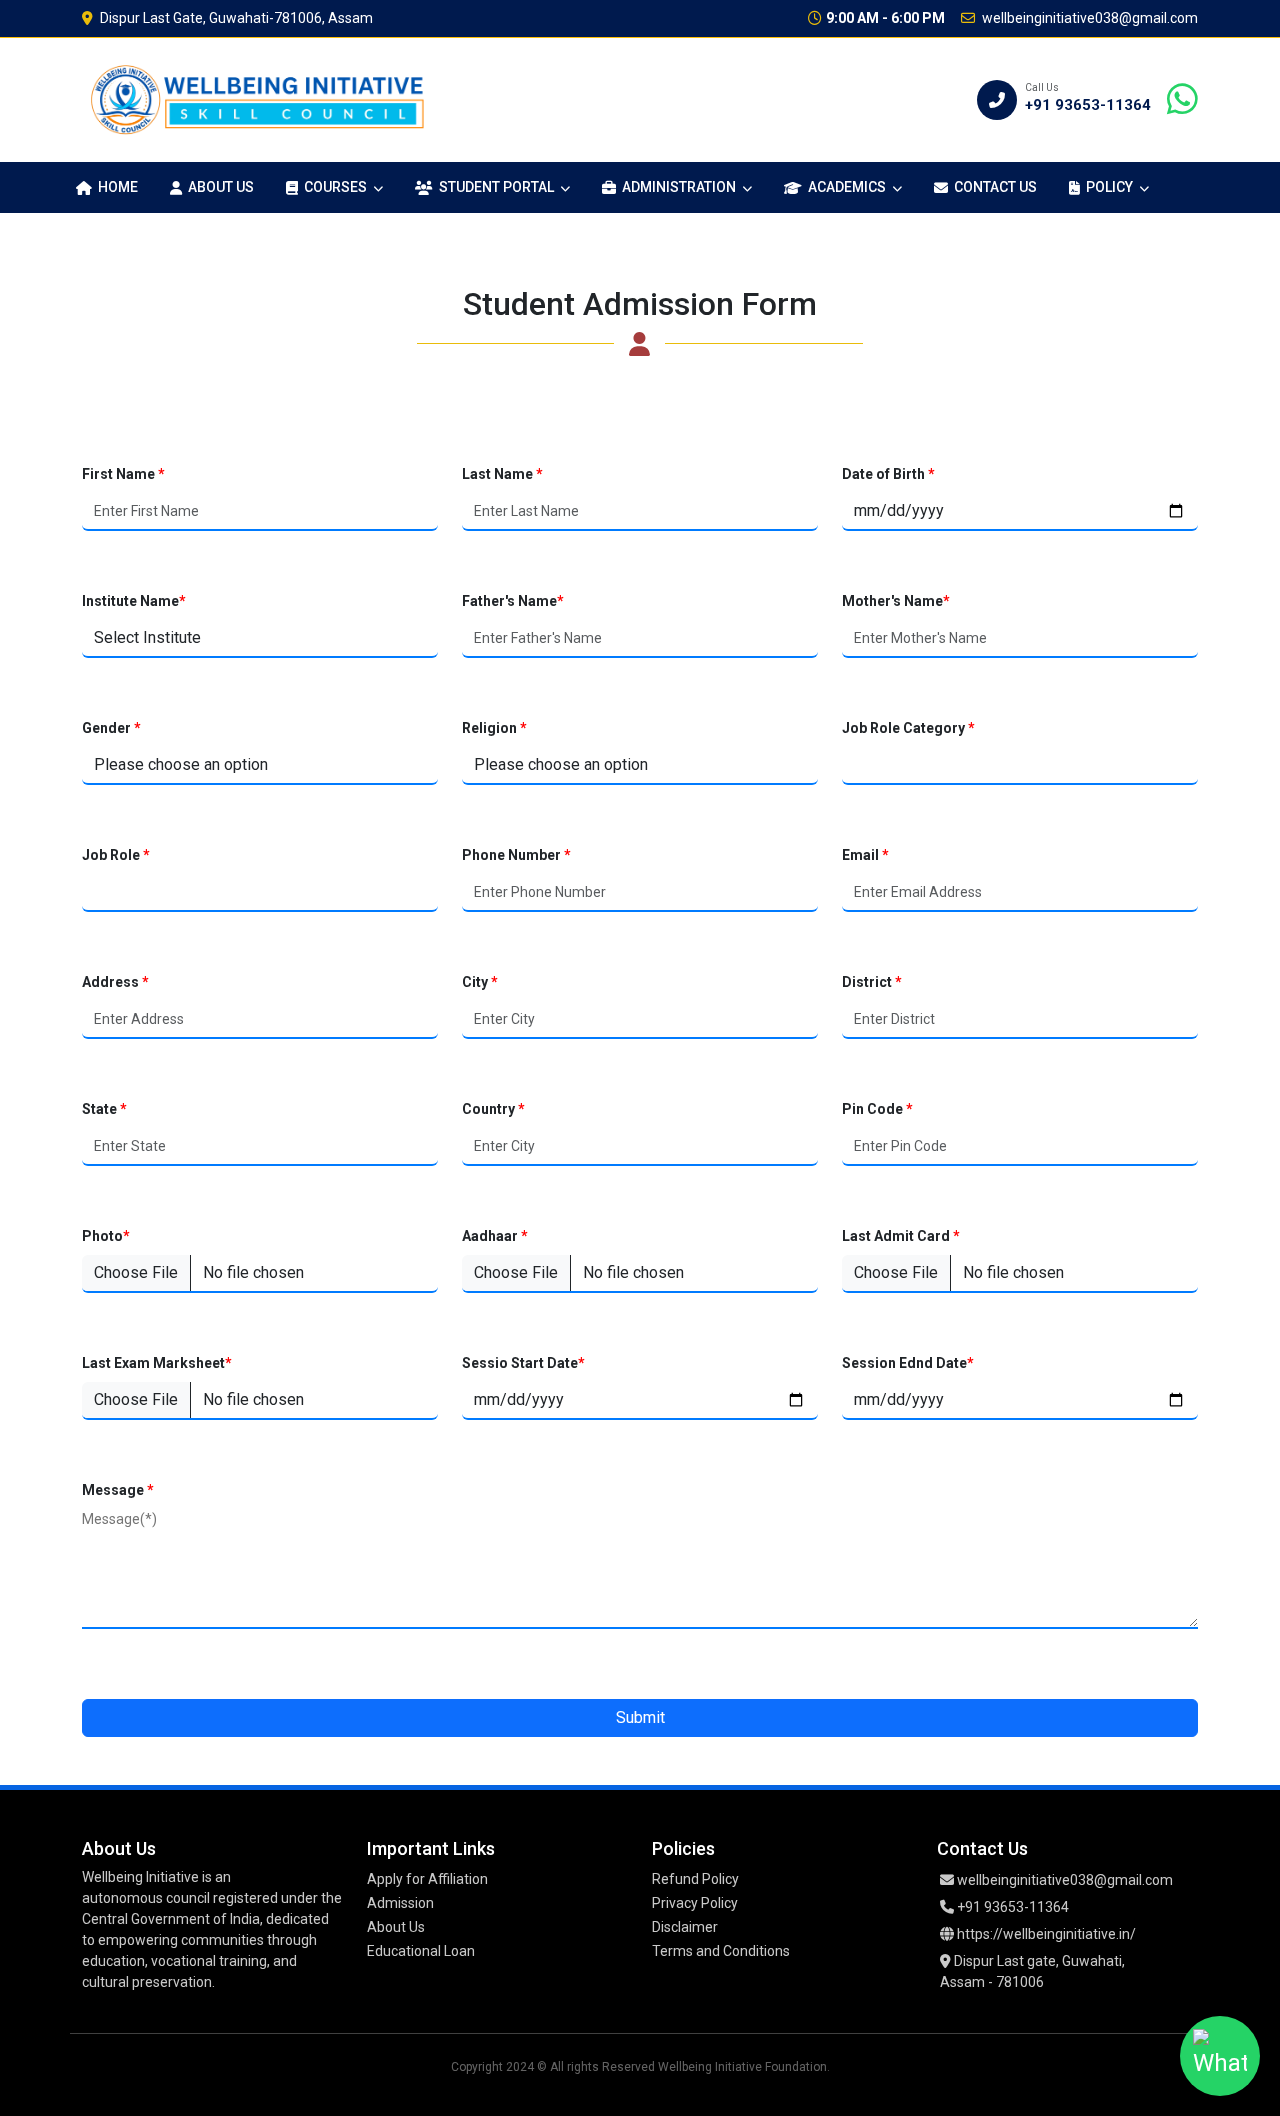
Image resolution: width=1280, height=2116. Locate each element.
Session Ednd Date (908, 1363)
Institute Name (134, 601)
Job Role (116, 855)
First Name (123, 474)
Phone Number (516, 855)
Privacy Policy (695, 1903)
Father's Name (513, 601)
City (480, 982)
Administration (679, 187)
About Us (221, 187)
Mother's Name (896, 601)
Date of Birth (888, 474)
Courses (335, 187)
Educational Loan (421, 1951)
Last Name (502, 474)
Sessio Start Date (523, 1363)
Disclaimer (685, 1927)
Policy (1109, 187)
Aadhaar (495, 1236)
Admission (400, 1903)
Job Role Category (908, 728)
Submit (640, 1717)
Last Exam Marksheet (157, 1363)
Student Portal (496, 187)
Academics (847, 187)
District (872, 982)
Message (118, 1490)
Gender (111, 728)
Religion (494, 728)
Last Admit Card (901, 1236)
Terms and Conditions (721, 1951)
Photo (106, 1236)
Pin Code (877, 1109)
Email (865, 855)
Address (115, 982)
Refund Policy (695, 1879)
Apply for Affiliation (427, 1879)
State (104, 1109)
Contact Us (995, 187)
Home (118, 187)
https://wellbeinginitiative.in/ (1046, 1934)
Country (493, 1109)
